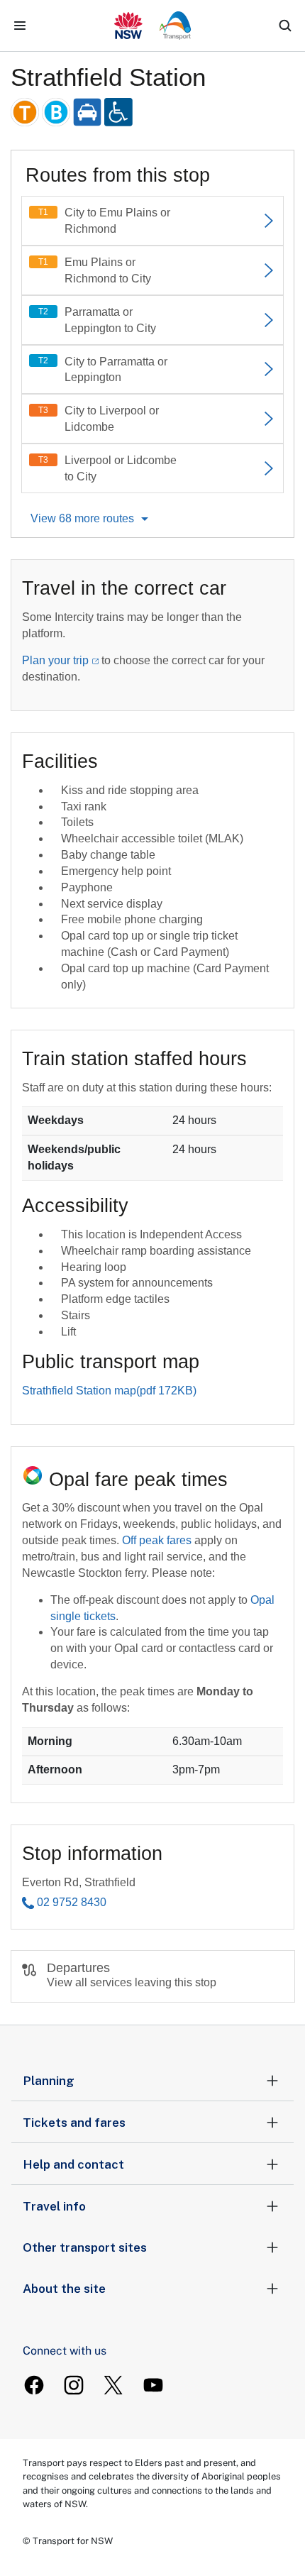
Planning (49, 2081)
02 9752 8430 (72, 1902)
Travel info (54, 2206)
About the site (64, 2289)
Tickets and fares (74, 2123)
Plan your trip (55, 660)
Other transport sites (85, 2247)
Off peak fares (157, 1540)
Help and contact (73, 2164)
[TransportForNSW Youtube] (153, 2385)
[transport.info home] (153, 26)
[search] (285, 26)
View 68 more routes (82, 518)
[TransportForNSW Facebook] (34, 2385)
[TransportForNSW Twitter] (113, 2385)
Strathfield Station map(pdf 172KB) (109, 1391)
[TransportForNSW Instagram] (74, 2385)
